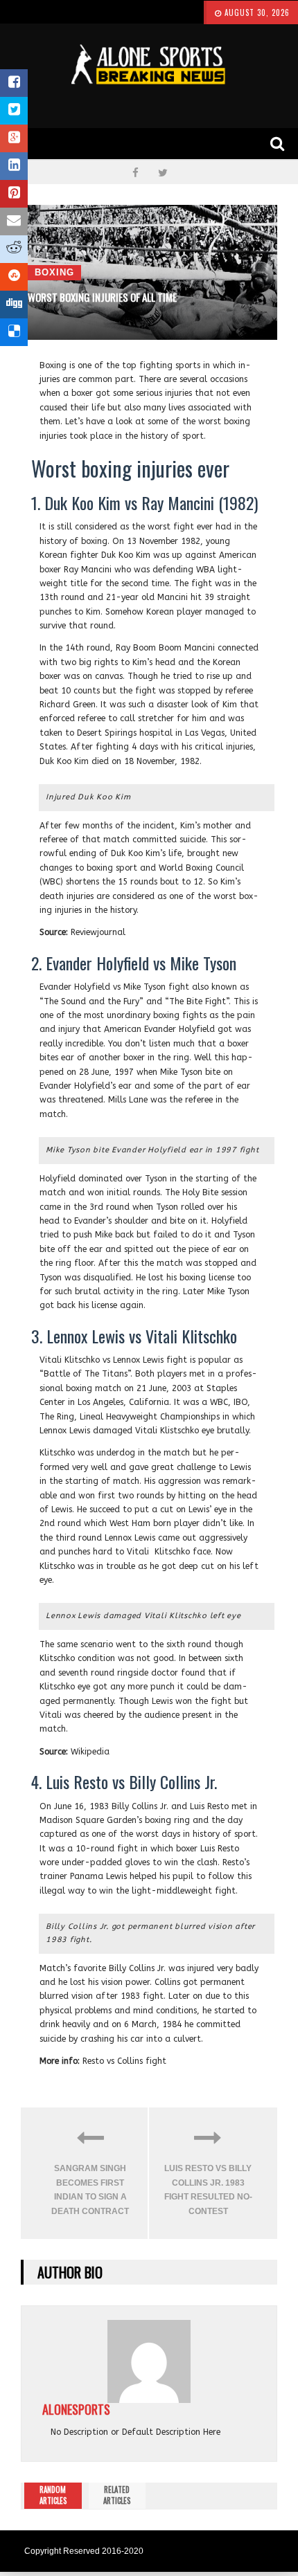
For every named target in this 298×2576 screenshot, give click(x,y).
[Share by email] (14, 221)
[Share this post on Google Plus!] (14, 138)
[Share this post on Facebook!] (14, 83)
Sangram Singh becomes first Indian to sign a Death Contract (90, 2189)
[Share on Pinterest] (14, 194)
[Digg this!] (14, 305)
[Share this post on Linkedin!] (14, 166)
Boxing (54, 272)
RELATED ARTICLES (117, 2495)
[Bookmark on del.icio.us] (14, 332)
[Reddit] (14, 249)
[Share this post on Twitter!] (14, 111)
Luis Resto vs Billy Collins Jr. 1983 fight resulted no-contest (208, 2189)
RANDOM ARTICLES (53, 2495)
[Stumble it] (14, 277)
